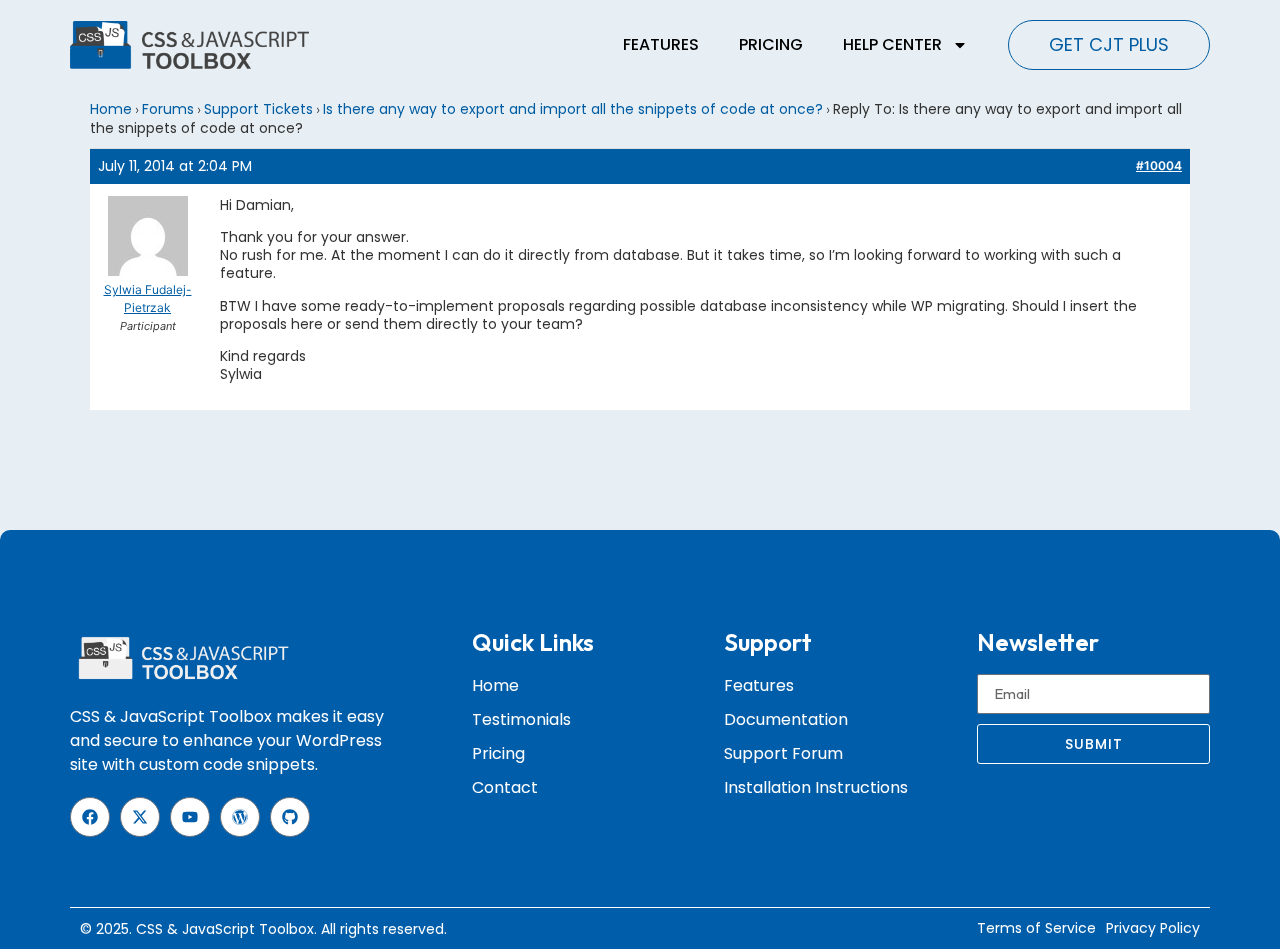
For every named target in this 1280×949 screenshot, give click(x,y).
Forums (168, 109)
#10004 (1159, 165)
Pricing (771, 44)
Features (661, 44)
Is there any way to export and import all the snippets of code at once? (573, 109)
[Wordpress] (240, 817)
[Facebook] (90, 817)
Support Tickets (258, 109)
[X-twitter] (140, 817)
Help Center (892, 44)
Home (111, 109)
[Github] (290, 817)
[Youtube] (190, 817)
